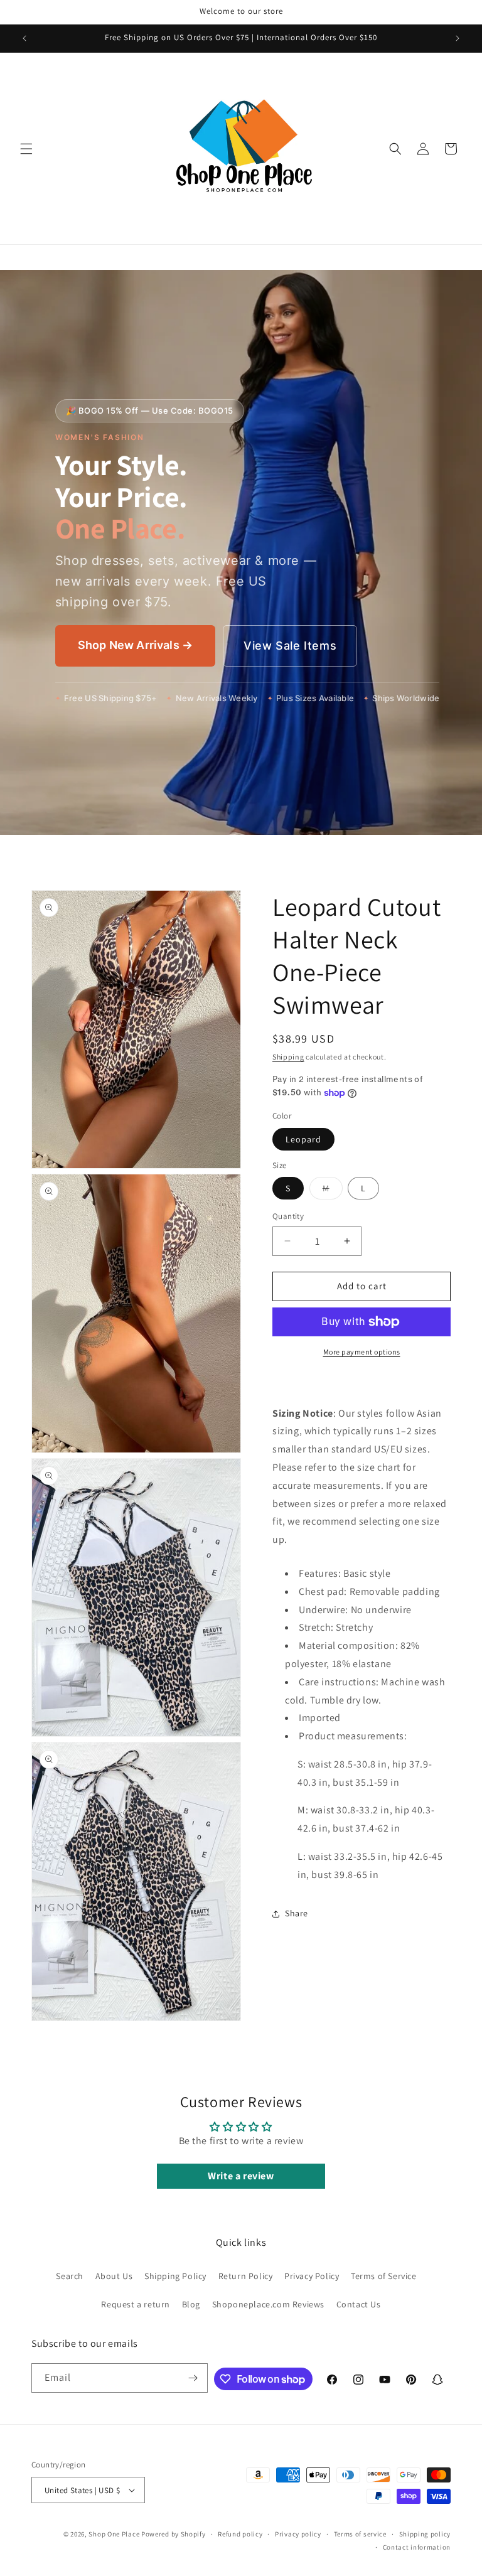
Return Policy (246, 2276)
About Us (114, 2276)
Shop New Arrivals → (135, 645)
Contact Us (359, 2304)
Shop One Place (115, 2534)
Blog (191, 2304)
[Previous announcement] (24, 38)
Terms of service (360, 2534)
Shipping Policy (175, 2276)
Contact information (417, 2547)
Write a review (241, 2176)
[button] (26, 149)
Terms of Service (384, 2276)
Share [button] (297, 1913)
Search (70, 2276)
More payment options (362, 1352)
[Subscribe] (193, 2378)
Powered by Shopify (174, 2534)
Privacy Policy (312, 2276)
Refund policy (240, 2534)
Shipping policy (425, 2534)
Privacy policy (298, 2534)
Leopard (303, 1139)
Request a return (136, 2304)
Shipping (288, 1057)
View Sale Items (290, 646)
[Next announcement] (458, 38)
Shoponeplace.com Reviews (268, 2304)
